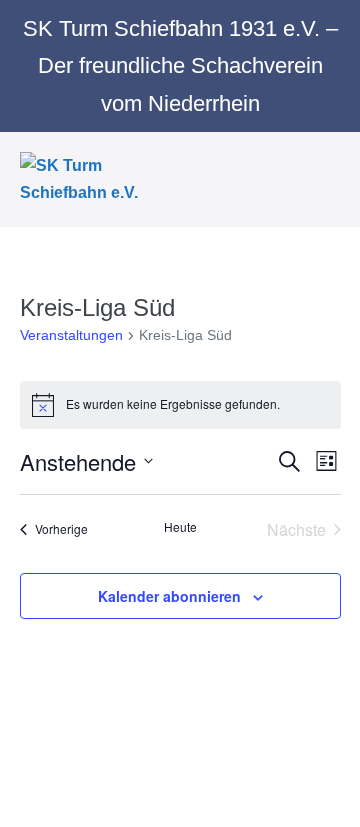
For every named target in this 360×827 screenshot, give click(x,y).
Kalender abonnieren (169, 596)
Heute (180, 527)
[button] (303, 179)
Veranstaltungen (71, 335)
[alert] (180, 405)
